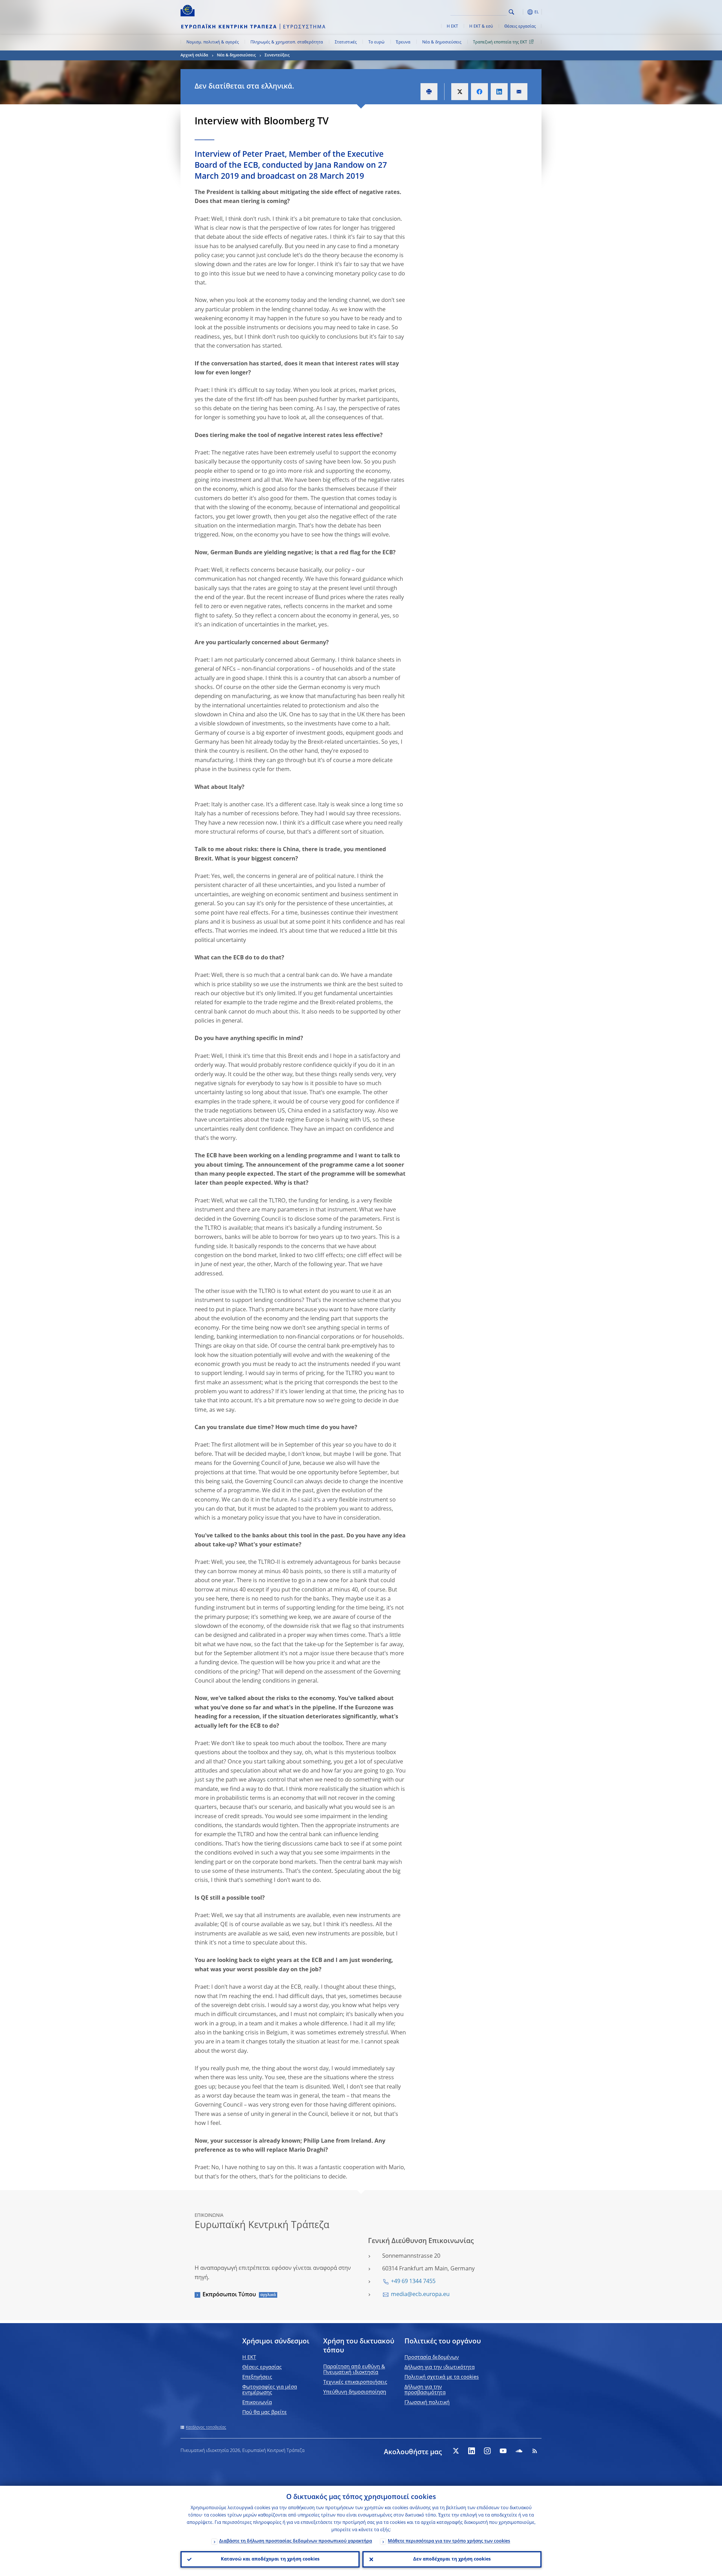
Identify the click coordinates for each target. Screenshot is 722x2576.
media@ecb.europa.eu (420, 2295)
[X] (456, 2451)
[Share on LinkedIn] (499, 92)
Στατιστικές (346, 42)
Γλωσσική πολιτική (427, 2403)
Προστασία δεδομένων (432, 2358)
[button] (522, 12)
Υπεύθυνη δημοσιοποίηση (355, 2392)
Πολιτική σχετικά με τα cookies (442, 2377)
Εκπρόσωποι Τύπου (229, 2295)
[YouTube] (503, 2451)
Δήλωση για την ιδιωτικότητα (440, 2367)
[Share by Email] (519, 92)
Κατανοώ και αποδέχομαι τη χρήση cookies (270, 2559)
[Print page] (429, 92)
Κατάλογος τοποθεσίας (206, 2427)
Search (511, 12)
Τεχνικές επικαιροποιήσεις (355, 2382)
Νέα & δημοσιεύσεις (442, 42)
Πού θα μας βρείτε (265, 2412)
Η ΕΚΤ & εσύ (481, 27)
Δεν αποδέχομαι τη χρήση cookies (452, 2559)
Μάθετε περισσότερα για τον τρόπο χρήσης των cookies (449, 2541)
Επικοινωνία (257, 2403)
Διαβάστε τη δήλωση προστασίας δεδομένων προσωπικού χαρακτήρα (296, 2541)
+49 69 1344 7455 (413, 2282)
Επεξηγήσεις (257, 2377)
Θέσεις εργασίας (520, 27)
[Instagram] (487, 2451)
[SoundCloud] (519, 2451)
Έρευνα (403, 42)
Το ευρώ (376, 42)
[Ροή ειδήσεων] (535, 2451)
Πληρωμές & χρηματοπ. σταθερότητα (287, 42)
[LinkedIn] (472, 2451)
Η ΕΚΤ (452, 27)
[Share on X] (460, 92)
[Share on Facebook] (479, 92)
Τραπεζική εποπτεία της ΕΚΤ (500, 42)
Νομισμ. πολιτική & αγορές (213, 42)
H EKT (249, 2358)
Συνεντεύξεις (277, 55)
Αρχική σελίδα (194, 55)
